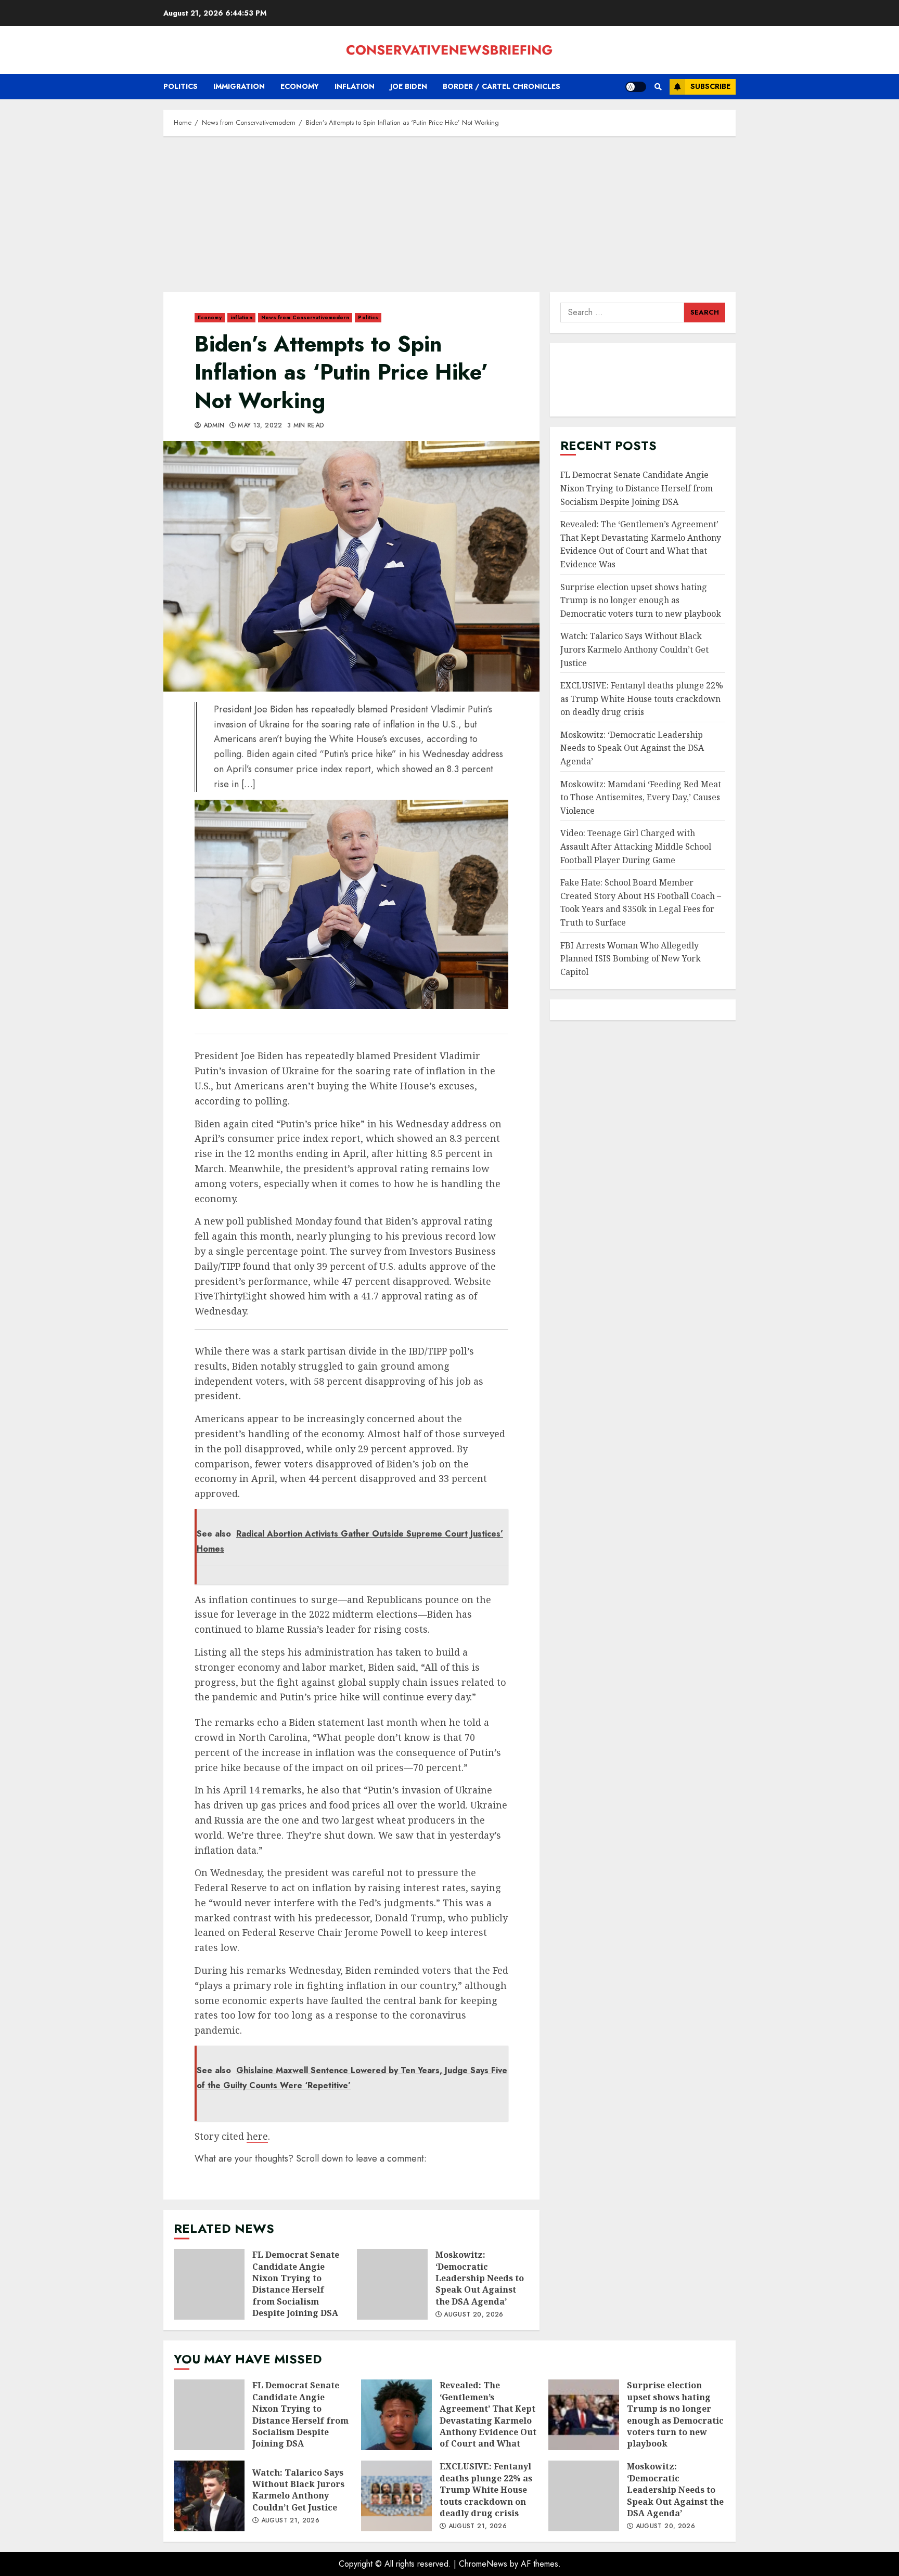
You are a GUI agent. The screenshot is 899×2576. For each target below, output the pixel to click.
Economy (300, 86)
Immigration (239, 86)
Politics (181, 86)
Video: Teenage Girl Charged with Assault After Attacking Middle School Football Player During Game (636, 846)
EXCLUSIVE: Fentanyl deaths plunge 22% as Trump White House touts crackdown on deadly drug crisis (642, 699)
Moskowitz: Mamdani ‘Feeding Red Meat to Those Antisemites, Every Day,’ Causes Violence (641, 797)
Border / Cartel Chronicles (502, 86)
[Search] (658, 87)
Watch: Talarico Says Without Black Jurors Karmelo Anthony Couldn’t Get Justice (634, 649)
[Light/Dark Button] (636, 87)
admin (213, 426)
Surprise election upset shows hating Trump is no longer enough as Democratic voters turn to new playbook (641, 600)
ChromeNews (483, 2564)
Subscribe (710, 86)
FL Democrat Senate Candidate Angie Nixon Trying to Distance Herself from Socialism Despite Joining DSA (209, 2284)
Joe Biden (409, 86)
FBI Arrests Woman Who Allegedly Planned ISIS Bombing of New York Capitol (631, 959)
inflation (355, 86)
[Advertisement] (449, 219)
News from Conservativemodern (305, 317)
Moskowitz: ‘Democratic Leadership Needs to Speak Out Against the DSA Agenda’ (392, 2284)
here (257, 2136)
